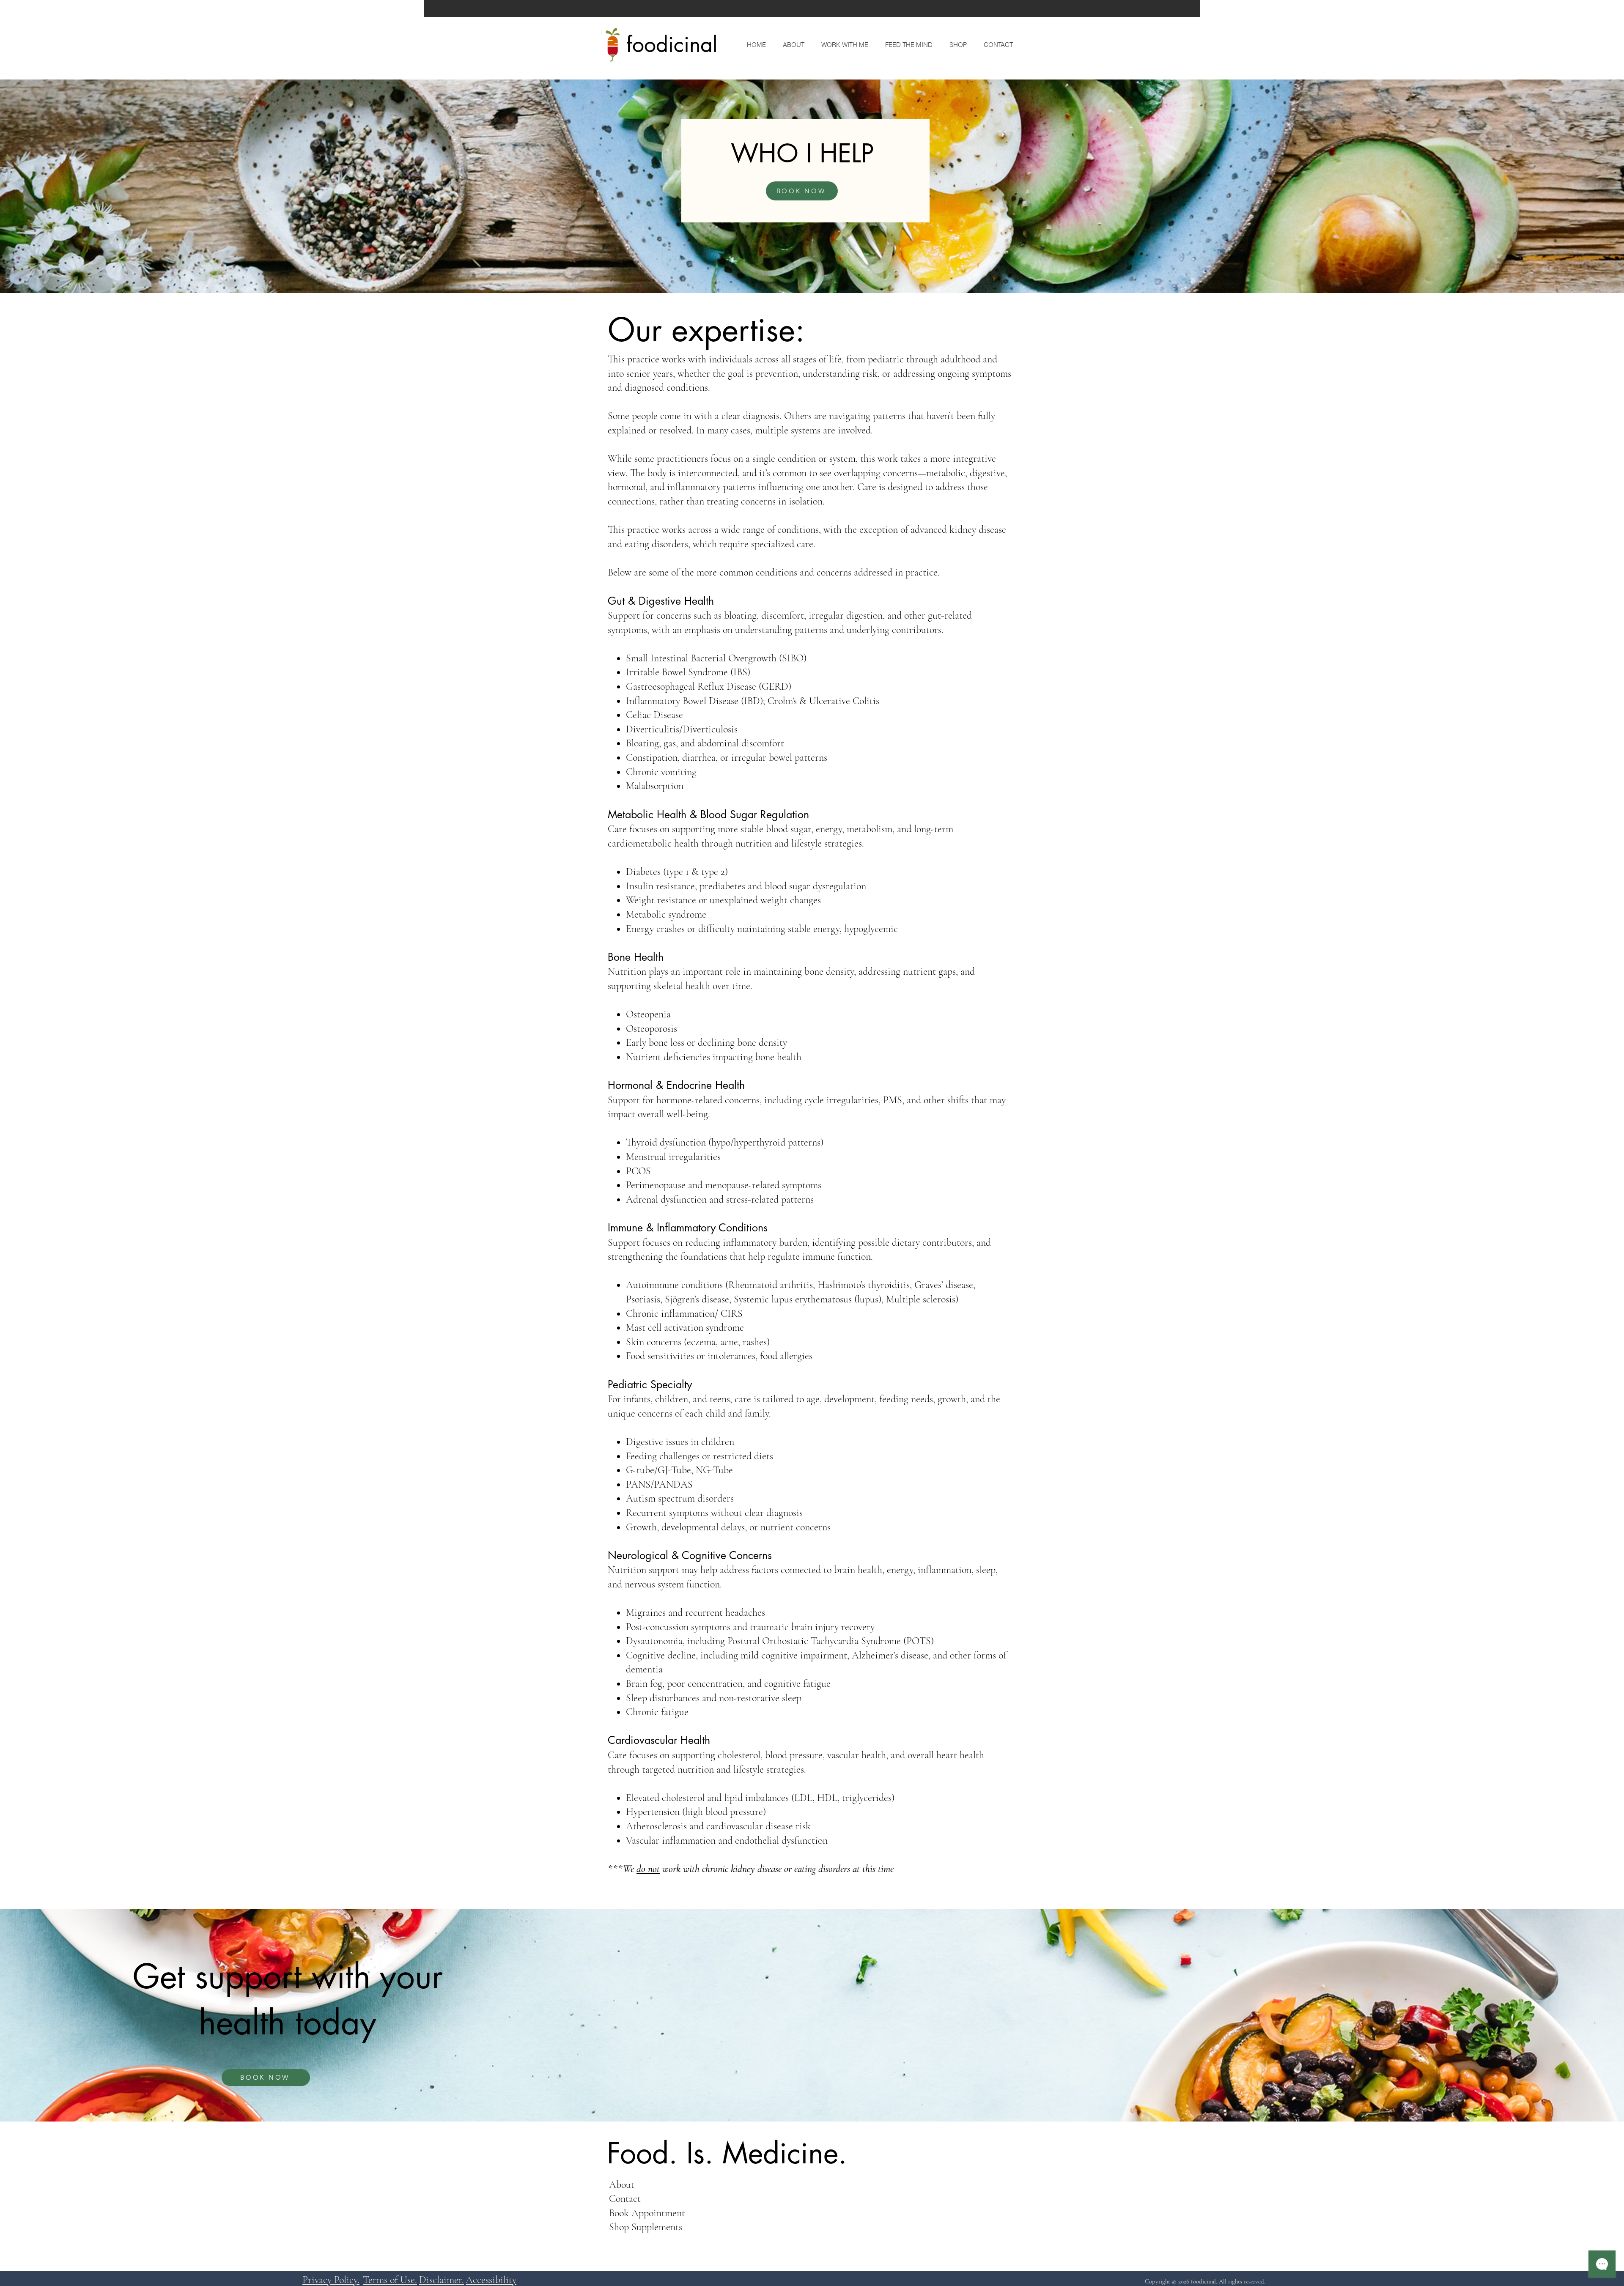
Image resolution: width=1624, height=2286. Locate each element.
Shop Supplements (646, 2227)
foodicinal (672, 44)
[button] (843, 45)
